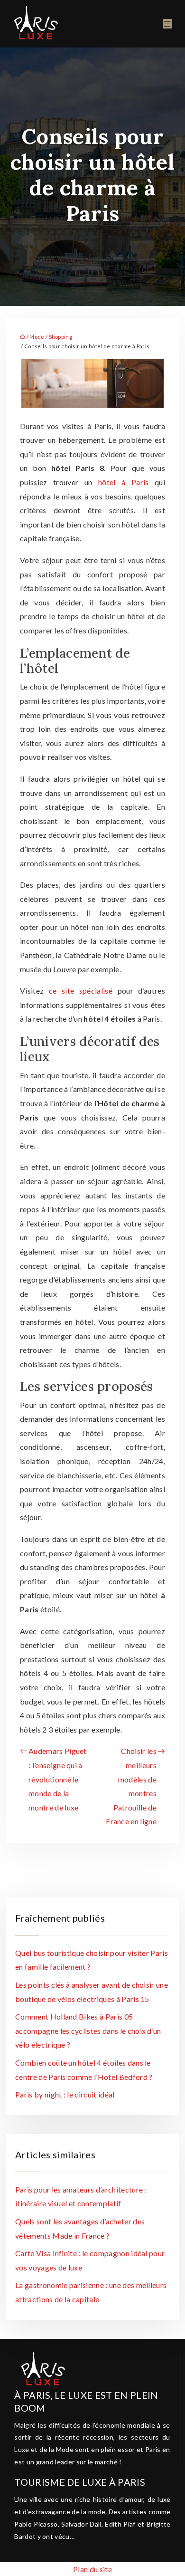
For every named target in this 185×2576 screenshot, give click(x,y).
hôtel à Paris (124, 482)
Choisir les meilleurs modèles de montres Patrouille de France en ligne (131, 1786)
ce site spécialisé (81, 991)
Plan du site (92, 2569)
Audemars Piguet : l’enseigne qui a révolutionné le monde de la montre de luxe (58, 1779)
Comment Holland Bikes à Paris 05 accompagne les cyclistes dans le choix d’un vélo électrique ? (88, 2030)
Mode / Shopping (51, 337)
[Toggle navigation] (167, 24)
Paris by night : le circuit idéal (65, 2094)
